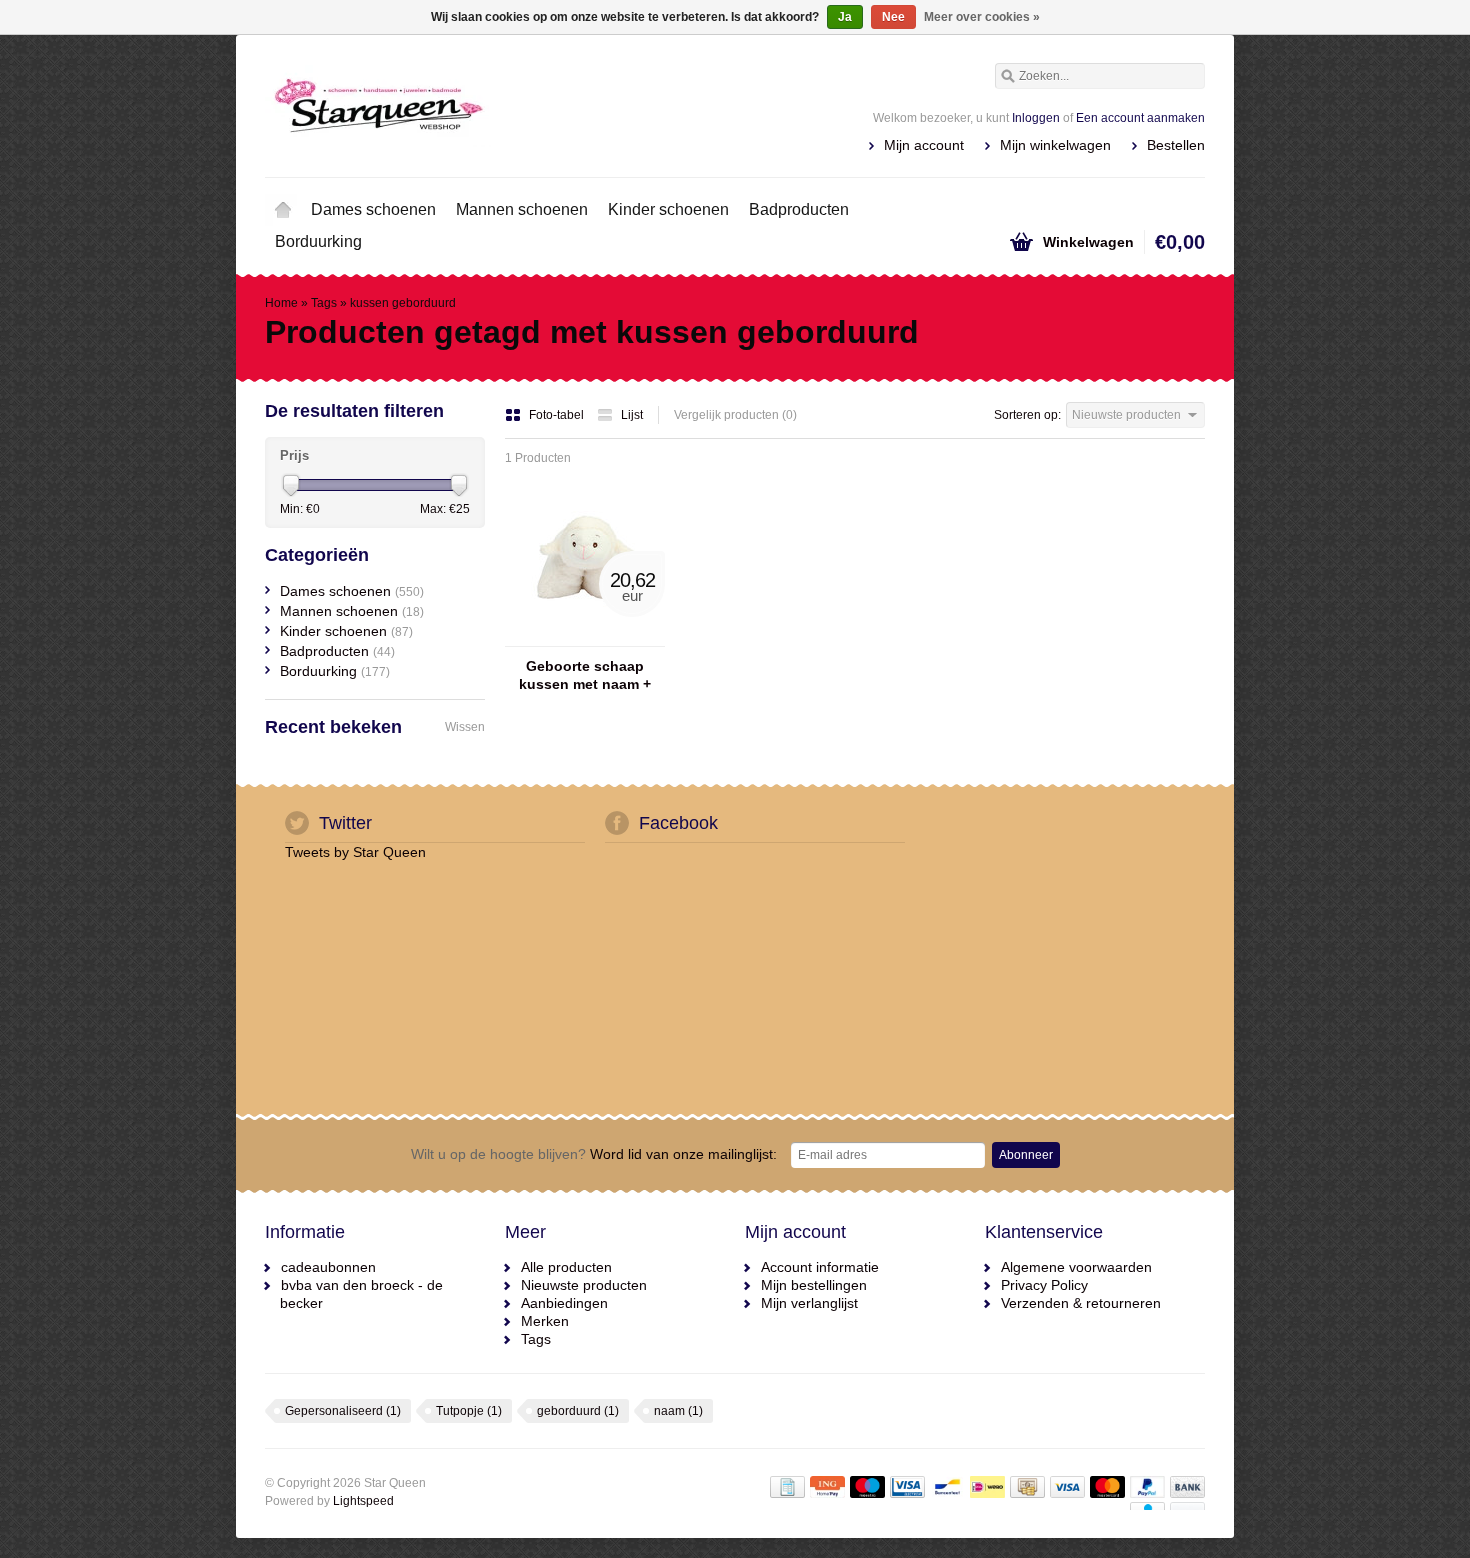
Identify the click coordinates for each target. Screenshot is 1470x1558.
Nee (893, 17)
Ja (845, 17)
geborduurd (578, 1411)
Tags (324, 303)
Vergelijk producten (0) (735, 415)
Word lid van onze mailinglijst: (594, 1154)
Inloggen (1036, 118)
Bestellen (1176, 145)
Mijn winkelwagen (1055, 145)
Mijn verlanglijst (809, 1303)
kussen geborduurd (403, 303)
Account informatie (820, 1267)
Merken (545, 1321)
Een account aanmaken (1140, 118)
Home (283, 210)
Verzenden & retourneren (1081, 1303)
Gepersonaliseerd (343, 1411)
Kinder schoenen (668, 209)
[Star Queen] (500, 105)
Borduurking (318, 241)
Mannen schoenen (522, 209)
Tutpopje (469, 1411)
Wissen (465, 727)
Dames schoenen (373, 209)
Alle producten (566, 1267)
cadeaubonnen (328, 1267)
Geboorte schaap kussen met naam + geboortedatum (585, 675)
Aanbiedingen (564, 1303)
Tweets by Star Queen (355, 852)
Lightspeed (363, 1501)
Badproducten (799, 209)
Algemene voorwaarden (1076, 1267)
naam (678, 1411)
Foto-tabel (558, 415)
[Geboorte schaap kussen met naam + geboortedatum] (585, 637)
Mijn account (924, 145)
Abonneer (1026, 1155)
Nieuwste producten (584, 1285)
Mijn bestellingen (814, 1285)
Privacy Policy (1044, 1285)
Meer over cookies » (982, 17)
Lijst (632, 415)
